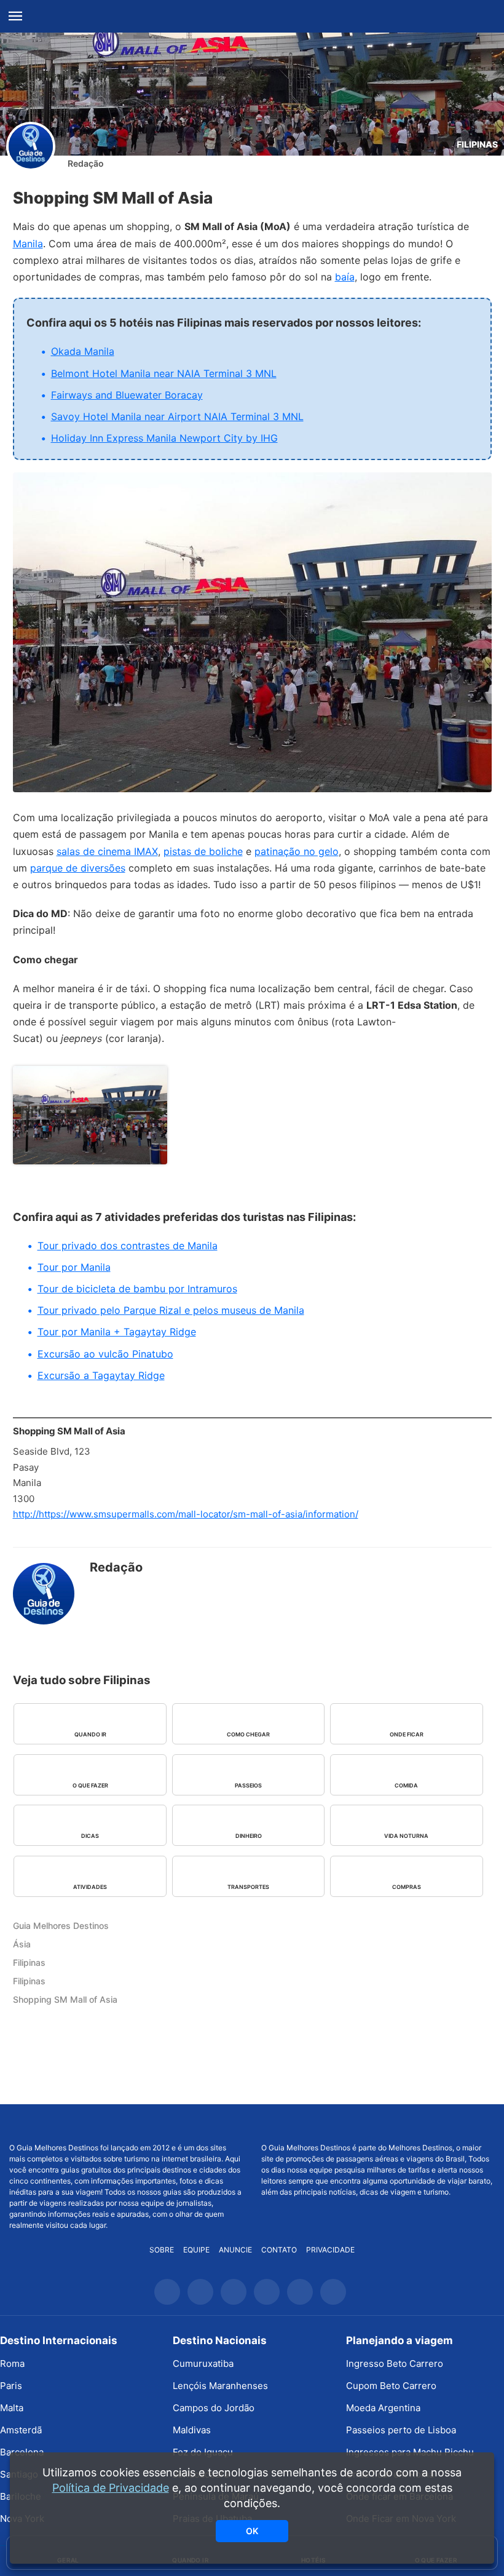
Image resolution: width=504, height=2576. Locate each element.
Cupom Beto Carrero (391, 2386)
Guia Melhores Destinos (252, 17)
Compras (407, 1887)
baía (345, 277)
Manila (28, 244)
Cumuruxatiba (203, 2363)
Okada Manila (83, 351)
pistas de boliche (203, 851)
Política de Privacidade (111, 2488)
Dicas (90, 1836)
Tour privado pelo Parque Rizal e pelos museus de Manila (171, 1310)
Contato (279, 2250)
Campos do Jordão (214, 2408)
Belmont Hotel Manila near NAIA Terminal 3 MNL (164, 373)
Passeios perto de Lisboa (401, 2430)
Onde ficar (407, 1734)
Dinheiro (249, 1836)
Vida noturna (406, 1836)
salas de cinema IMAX (107, 851)
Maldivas (192, 2430)
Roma (12, 2363)
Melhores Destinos (378, 2123)
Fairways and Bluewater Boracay (127, 395)
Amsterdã (21, 2430)
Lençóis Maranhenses (220, 2386)
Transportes (248, 1887)
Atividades (90, 1887)
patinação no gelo (297, 851)
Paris (11, 2386)
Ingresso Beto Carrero (395, 2363)
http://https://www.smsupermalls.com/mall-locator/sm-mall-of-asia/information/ (186, 1514)
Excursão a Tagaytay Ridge (101, 1375)
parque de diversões (78, 868)
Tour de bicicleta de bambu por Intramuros (137, 1289)
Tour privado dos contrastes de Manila (128, 1246)
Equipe (196, 2250)
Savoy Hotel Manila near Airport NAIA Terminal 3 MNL (177, 416)
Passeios (248, 1785)
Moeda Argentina (383, 2408)
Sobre (162, 2250)
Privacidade (330, 2250)
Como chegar (248, 1734)
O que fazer (90, 1785)
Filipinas (477, 144)
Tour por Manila (74, 1267)
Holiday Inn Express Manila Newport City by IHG (164, 438)
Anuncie (235, 2250)
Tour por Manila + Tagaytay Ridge (117, 1332)
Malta (12, 2408)
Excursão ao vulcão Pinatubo (105, 1354)
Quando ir (90, 1734)
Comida (406, 1785)
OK (252, 2531)
